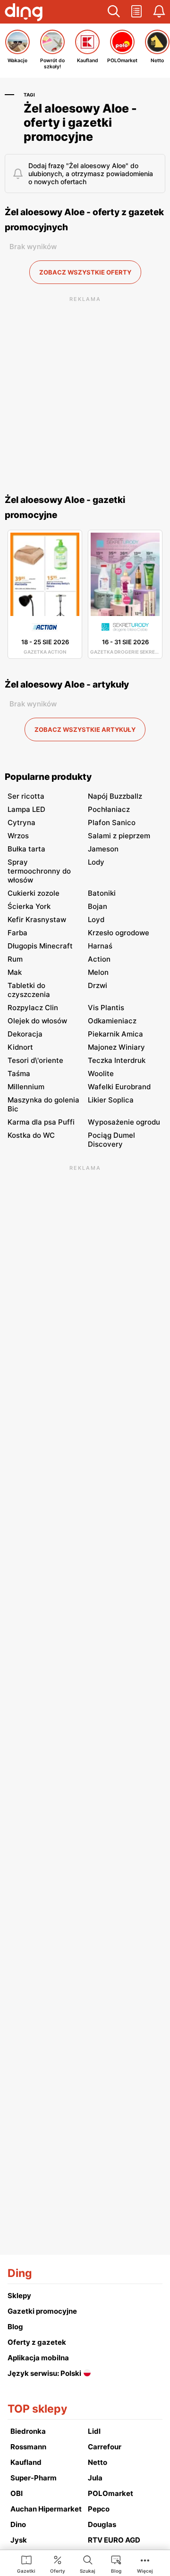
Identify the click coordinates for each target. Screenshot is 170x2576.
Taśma (19, 1073)
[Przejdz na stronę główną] (24, 13)
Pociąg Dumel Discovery (111, 1140)
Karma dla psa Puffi (41, 1122)
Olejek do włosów (37, 1021)
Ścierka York (29, 906)
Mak (15, 972)
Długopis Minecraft (40, 946)
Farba (17, 933)
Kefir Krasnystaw (37, 919)
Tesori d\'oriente (35, 1060)
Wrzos (18, 836)
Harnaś (100, 946)
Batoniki (102, 893)
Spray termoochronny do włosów (39, 871)
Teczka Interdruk (117, 1060)
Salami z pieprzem (119, 836)
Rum (15, 959)
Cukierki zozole (34, 893)
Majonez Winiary (116, 1047)
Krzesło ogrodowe (119, 933)
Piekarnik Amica (115, 1034)
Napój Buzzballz (115, 796)
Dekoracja (25, 1034)
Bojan (98, 906)
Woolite (101, 1073)
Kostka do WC (31, 1135)
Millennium (26, 1087)
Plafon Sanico (112, 822)
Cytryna (21, 822)
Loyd (96, 919)
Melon (98, 972)
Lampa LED (26, 809)
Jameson (103, 849)
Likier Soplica (111, 1100)
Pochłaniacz (109, 809)
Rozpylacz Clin (33, 1008)
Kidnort (20, 1047)
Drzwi (98, 985)
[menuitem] (26, 2564)
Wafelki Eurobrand (119, 1087)
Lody (96, 862)
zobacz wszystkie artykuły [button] (85, 729)
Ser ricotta (26, 796)
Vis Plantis (106, 1008)
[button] (114, 12)
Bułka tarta (26, 849)
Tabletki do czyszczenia (29, 990)
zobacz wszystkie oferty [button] (85, 272)
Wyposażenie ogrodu (124, 1122)
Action (99, 959)
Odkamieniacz (112, 1021)
